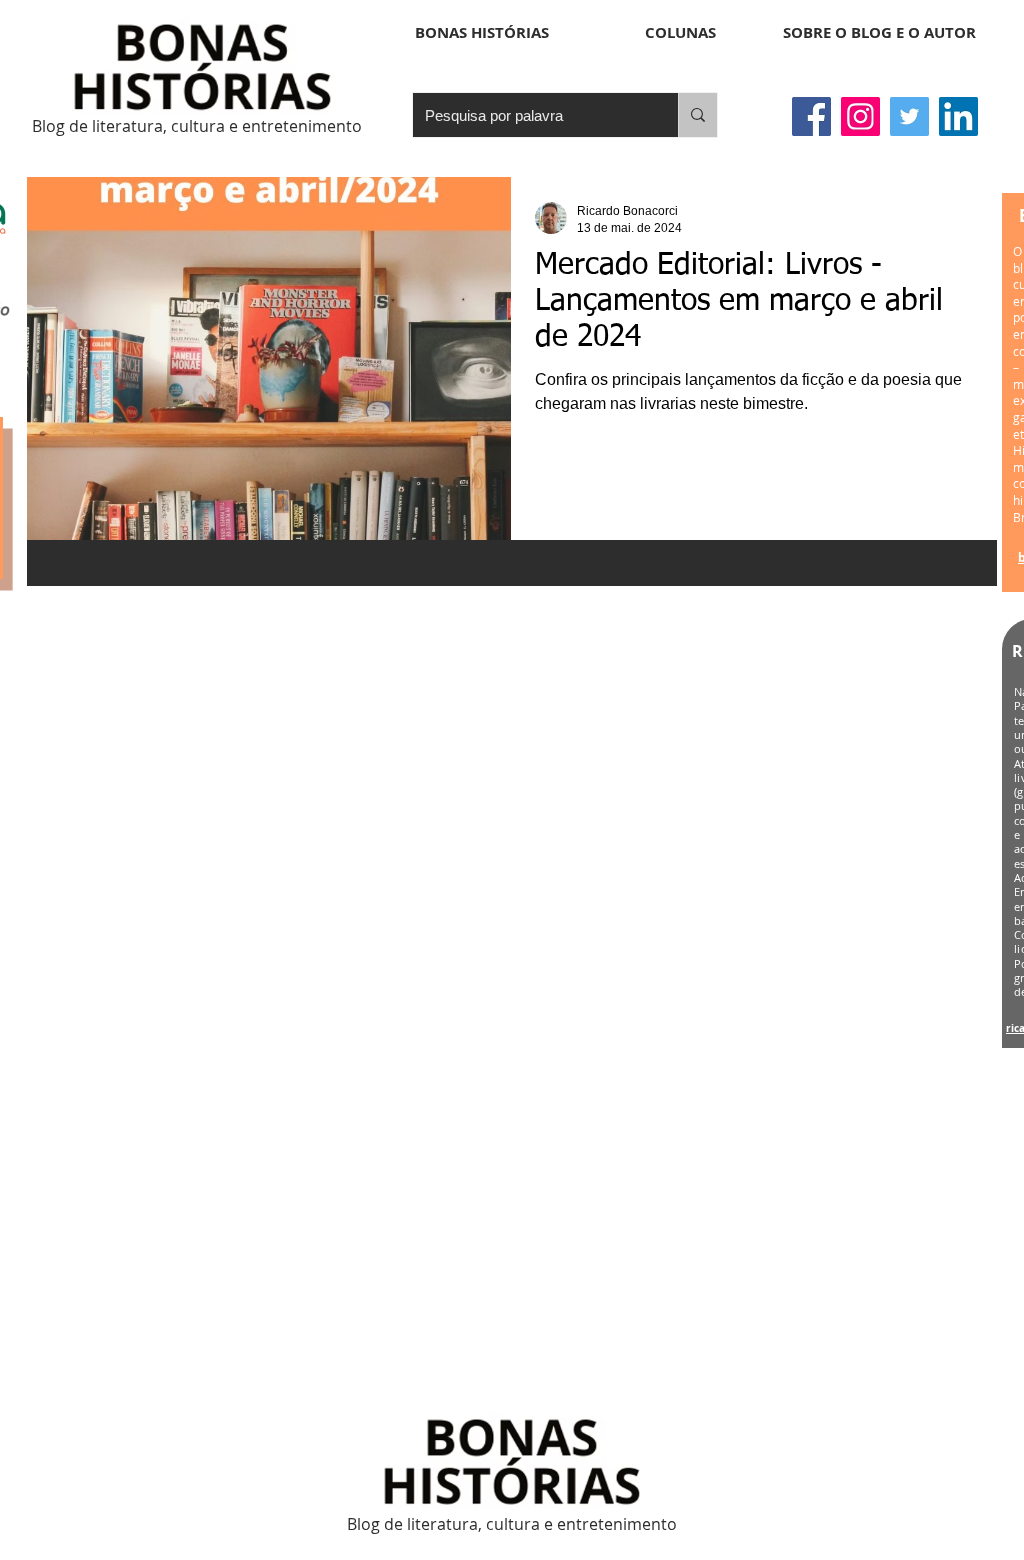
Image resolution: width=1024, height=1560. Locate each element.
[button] (680, 33)
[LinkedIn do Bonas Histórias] (958, 116)
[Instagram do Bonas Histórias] (860, 116)
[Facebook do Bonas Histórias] (811, 116)
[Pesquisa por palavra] (697, 115)
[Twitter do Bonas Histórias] (909, 116)
